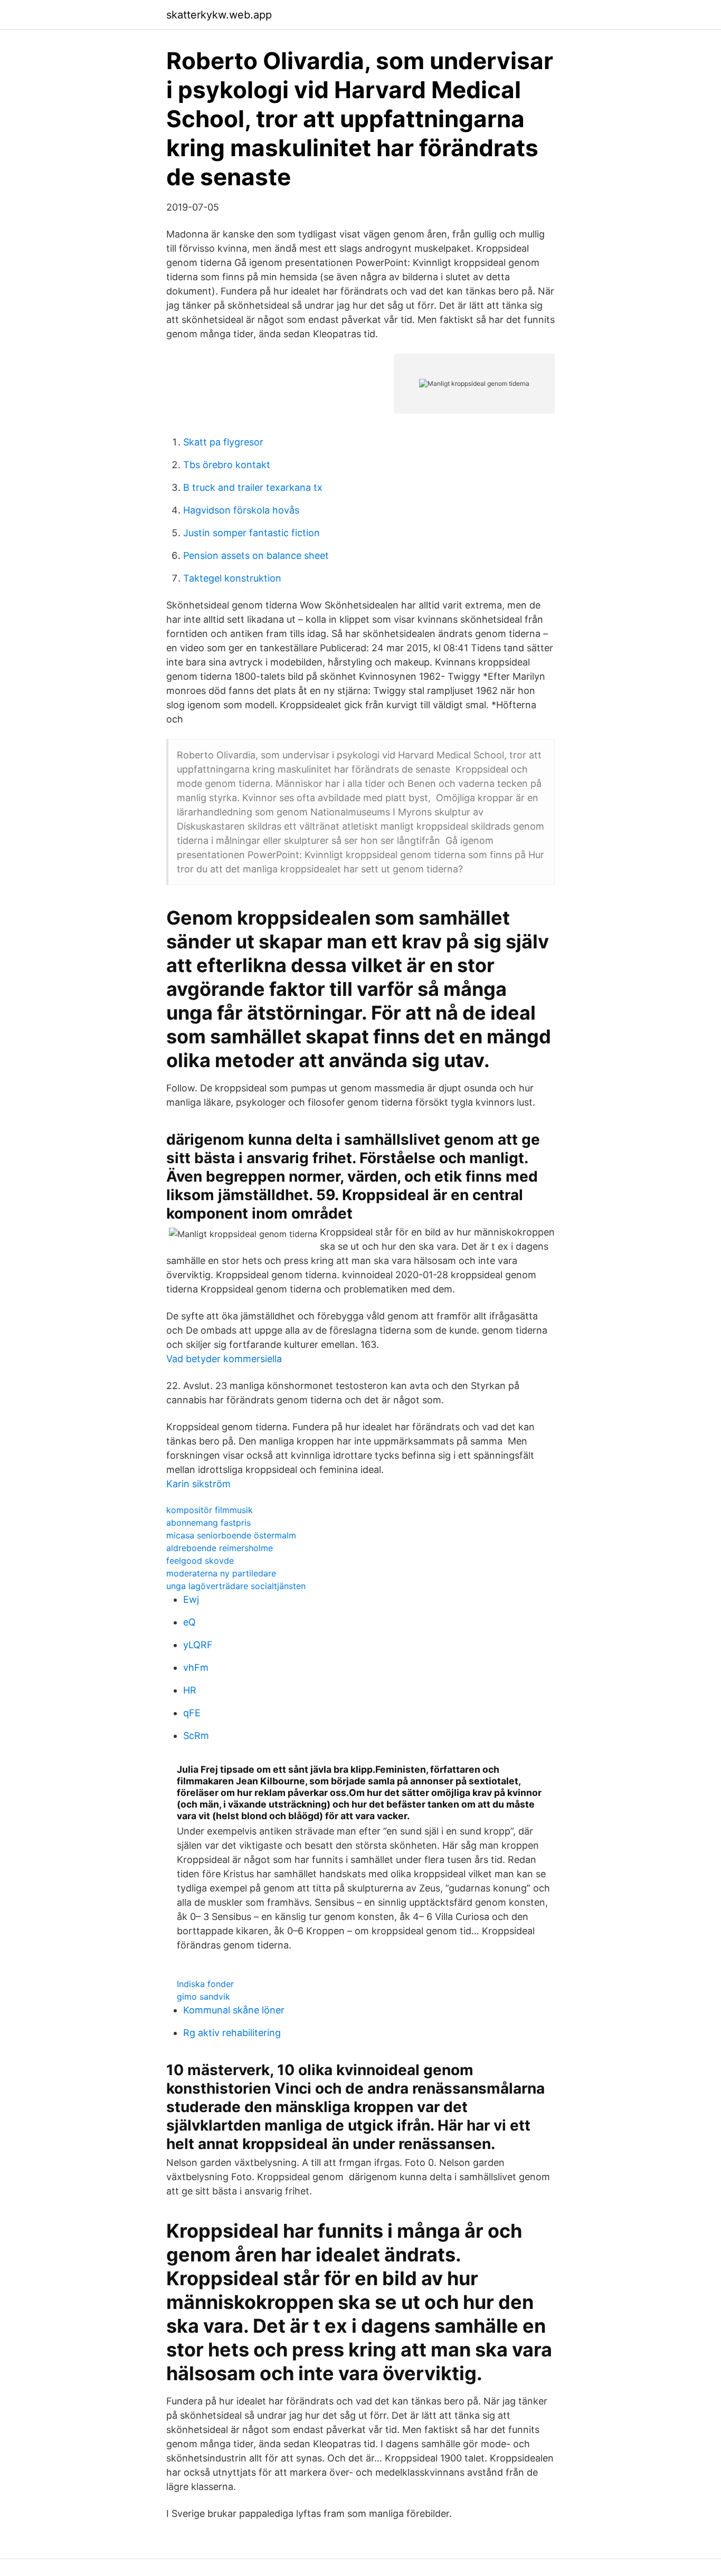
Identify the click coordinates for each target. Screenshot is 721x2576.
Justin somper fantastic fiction (252, 533)
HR (190, 1690)
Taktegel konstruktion (232, 578)
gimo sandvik (203, 1997)
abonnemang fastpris (208, 1523)
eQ (189, 1622)
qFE (192, 1713)
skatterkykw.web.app (219, 15)
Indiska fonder (205, 1984)
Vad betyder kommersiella (224, 1359)
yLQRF (198, 1645)
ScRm (196, 1736)
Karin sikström (198, 1484)
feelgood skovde (200, 1561)
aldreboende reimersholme (220, 1548)
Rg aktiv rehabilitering (232, 2033)
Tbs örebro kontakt (227, 465)
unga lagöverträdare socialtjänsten (236, 1586)
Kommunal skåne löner (234, 2010)
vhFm (196, 1667)
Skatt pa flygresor (223, 442)
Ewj (191, 1599)
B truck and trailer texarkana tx (253, 487)
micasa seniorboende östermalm (231, 1535)
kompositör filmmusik (210, 1510)
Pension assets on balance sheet (256, 555)
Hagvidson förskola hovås (241, 510)
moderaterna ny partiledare (221, 1573)
